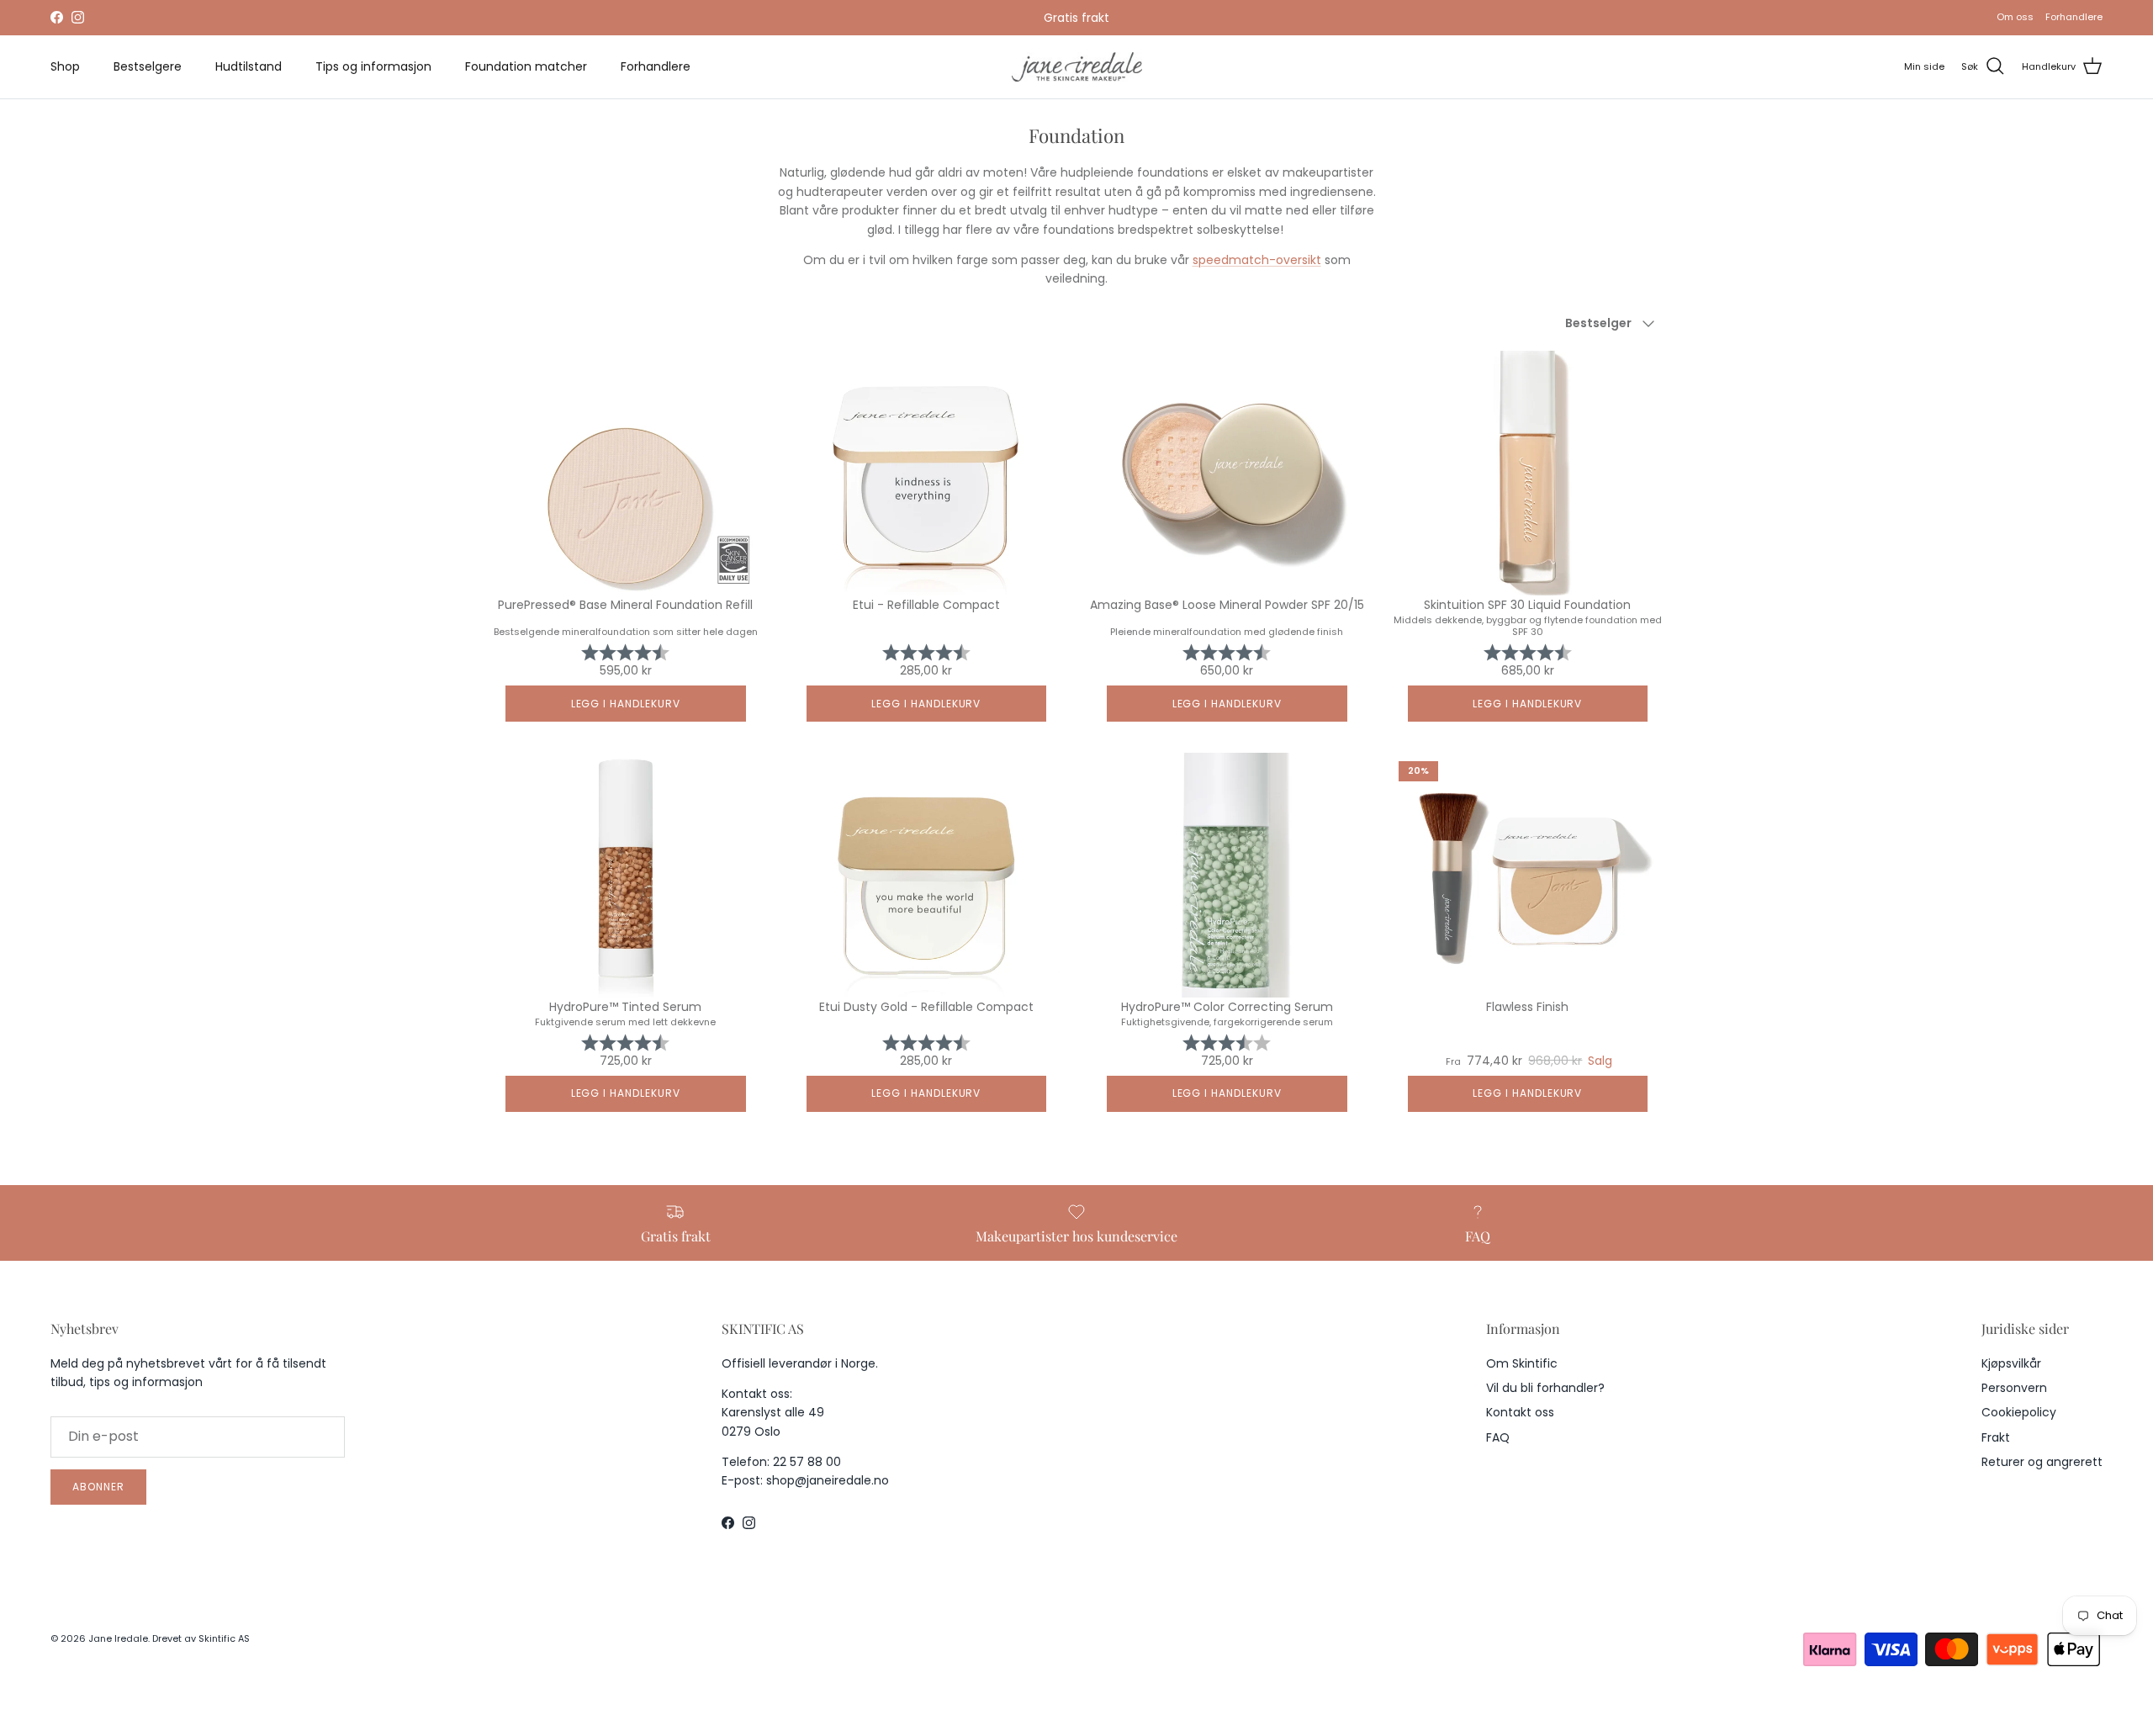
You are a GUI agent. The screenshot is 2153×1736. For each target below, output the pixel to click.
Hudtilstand (249, 66)
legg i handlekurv (626, 704)
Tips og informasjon (373, 66)
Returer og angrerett (2042, 1462)
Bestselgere (148, 66)
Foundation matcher (526, 66)
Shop (65, 66)
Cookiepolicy (2019, 1412)
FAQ (1498, 1437)
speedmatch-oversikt (1257, 260)
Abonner (98, 1487)
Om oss (2015, 17)
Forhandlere (2074, 17)
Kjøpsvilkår (2011, 1363)
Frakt (1996, 1437)
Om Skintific (1522, 1363)
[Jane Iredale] (1077, 67)
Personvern (2014, 1388)
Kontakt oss (1520, 1412)
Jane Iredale (118, 1638)
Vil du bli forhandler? (1545, 1388)
